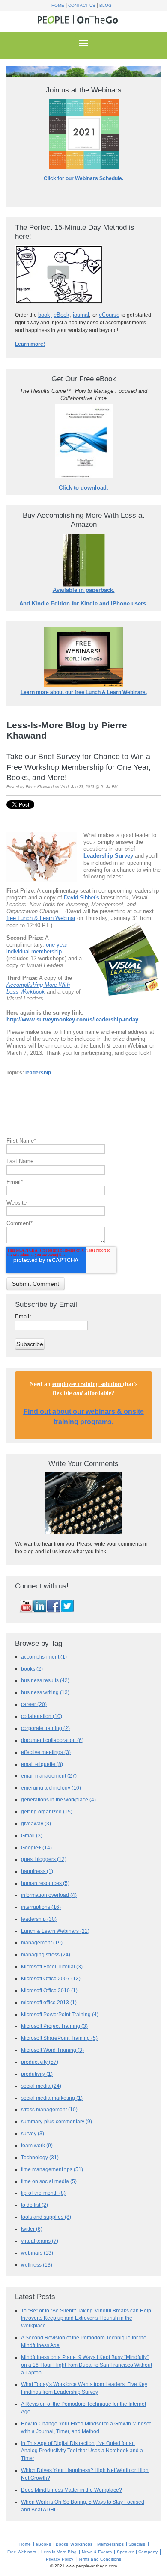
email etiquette (42, 1764)
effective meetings (46, 1752)
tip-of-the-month (43, 2193)
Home (58, 5)
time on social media (49, 2181)
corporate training (45, 1728)
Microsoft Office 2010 (49, 1990)
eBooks (43, 2544)
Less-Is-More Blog (59, 2552)
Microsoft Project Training (54, 2026)
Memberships (110, 2544)
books (32, 1669)
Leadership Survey (108, 856)
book (44, 315)
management (42, 1942)
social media (41, 2086)
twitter (32, 2229)
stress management (49, 2109)
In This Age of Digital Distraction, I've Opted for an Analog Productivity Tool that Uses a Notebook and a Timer (82, 2451)
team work (37, 2145)
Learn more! (30, 344)
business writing (45, 1692)
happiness (37, 1871)
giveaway (36, 1824)
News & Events (97, 2552)
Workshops (81, 2544)
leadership (38, 1073)
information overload (49, 1895)
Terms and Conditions (100, 2559)
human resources (45, 1883)
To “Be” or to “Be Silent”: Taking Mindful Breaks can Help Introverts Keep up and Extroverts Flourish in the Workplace (86, 2318)
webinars (37, 2253)
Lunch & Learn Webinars (55, 1931)
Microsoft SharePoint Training (59, 2038)
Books (62, 2544)
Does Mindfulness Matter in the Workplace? (72, 2490)
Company (148, 2552)
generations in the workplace (58, 1800)
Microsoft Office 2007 (51, 1978)
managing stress (46, 1954)
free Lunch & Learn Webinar (41, 918)
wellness (37, 2265)
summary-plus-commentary (57, 2121)
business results (45, 1680)
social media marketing (52, 2098)
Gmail (32, 1836)
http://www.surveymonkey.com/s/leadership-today (72, 1019)
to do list (34, 2205)
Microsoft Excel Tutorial (52, 1966)
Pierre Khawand (40, 787)
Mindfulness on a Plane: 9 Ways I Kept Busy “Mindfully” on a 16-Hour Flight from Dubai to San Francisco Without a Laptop (86, 2365)
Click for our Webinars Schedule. (83, 178)
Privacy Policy (60, 2559)
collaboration (42, 1716)
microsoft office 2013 (49, 2002)
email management (49, 1776)
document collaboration (52, 1740)
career (34, 1704)
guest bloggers (44, 1859)
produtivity (37, 2074)
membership (46, 951)
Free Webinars (22, 2552)
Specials (137, 2544)
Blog (106, 5)
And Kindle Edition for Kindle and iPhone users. (83, 604)
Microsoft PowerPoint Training (60, 2014)
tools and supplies (46, 2217)
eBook (61, 315)
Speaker (125, 2552)
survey (33, 2133)
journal (81, 315)
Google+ (36, 1847)
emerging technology (51, 1788)
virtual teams (40, 2241)
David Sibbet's (82, 898)
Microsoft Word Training (52, 2050)
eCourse (109, 315)
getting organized (47, 1812)
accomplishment (44, 1657)
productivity (40, 2062)
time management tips (52, 2169)
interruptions (41, 1907)
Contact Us (82, 5)
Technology (40, 2157)
